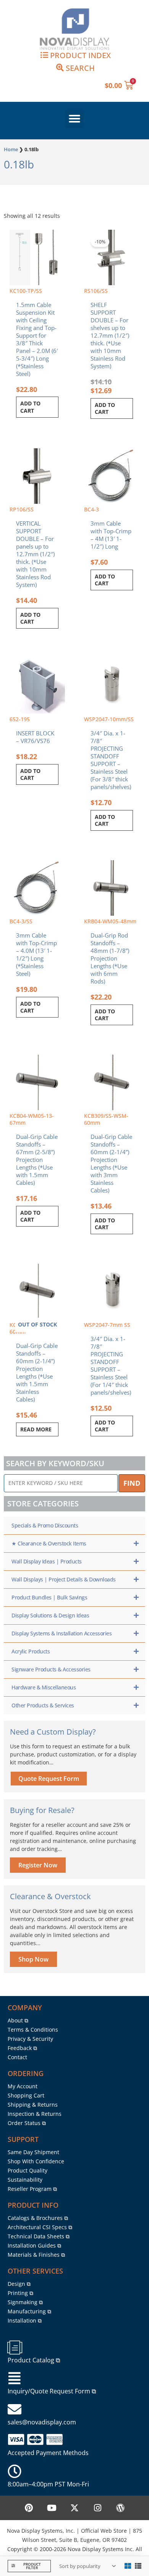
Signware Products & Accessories (51, 1669)
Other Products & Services (43, 1705)
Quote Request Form (49, 1779)
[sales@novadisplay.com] (15, 2409)
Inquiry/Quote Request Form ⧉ (52, 2391)
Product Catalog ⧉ (34, 2360)
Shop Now (33, 1959)
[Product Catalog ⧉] (15, 2347)
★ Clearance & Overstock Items (49, 1543)
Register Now (38, 1865)
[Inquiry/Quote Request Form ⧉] (15, 2378)
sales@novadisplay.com (42, 2422)
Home (11, 149)
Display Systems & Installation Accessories (62, 1633)
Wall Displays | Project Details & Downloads (64, 1579)
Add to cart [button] (30, 407)
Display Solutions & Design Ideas (50, 1615)
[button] (74, 119)
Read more (36, 1429)
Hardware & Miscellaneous (44, 1687)
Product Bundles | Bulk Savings (49, 1597)
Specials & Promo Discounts (45, 1525)
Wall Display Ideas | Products (47, 1561)
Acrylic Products (31, 1651)
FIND (132, 1483)
